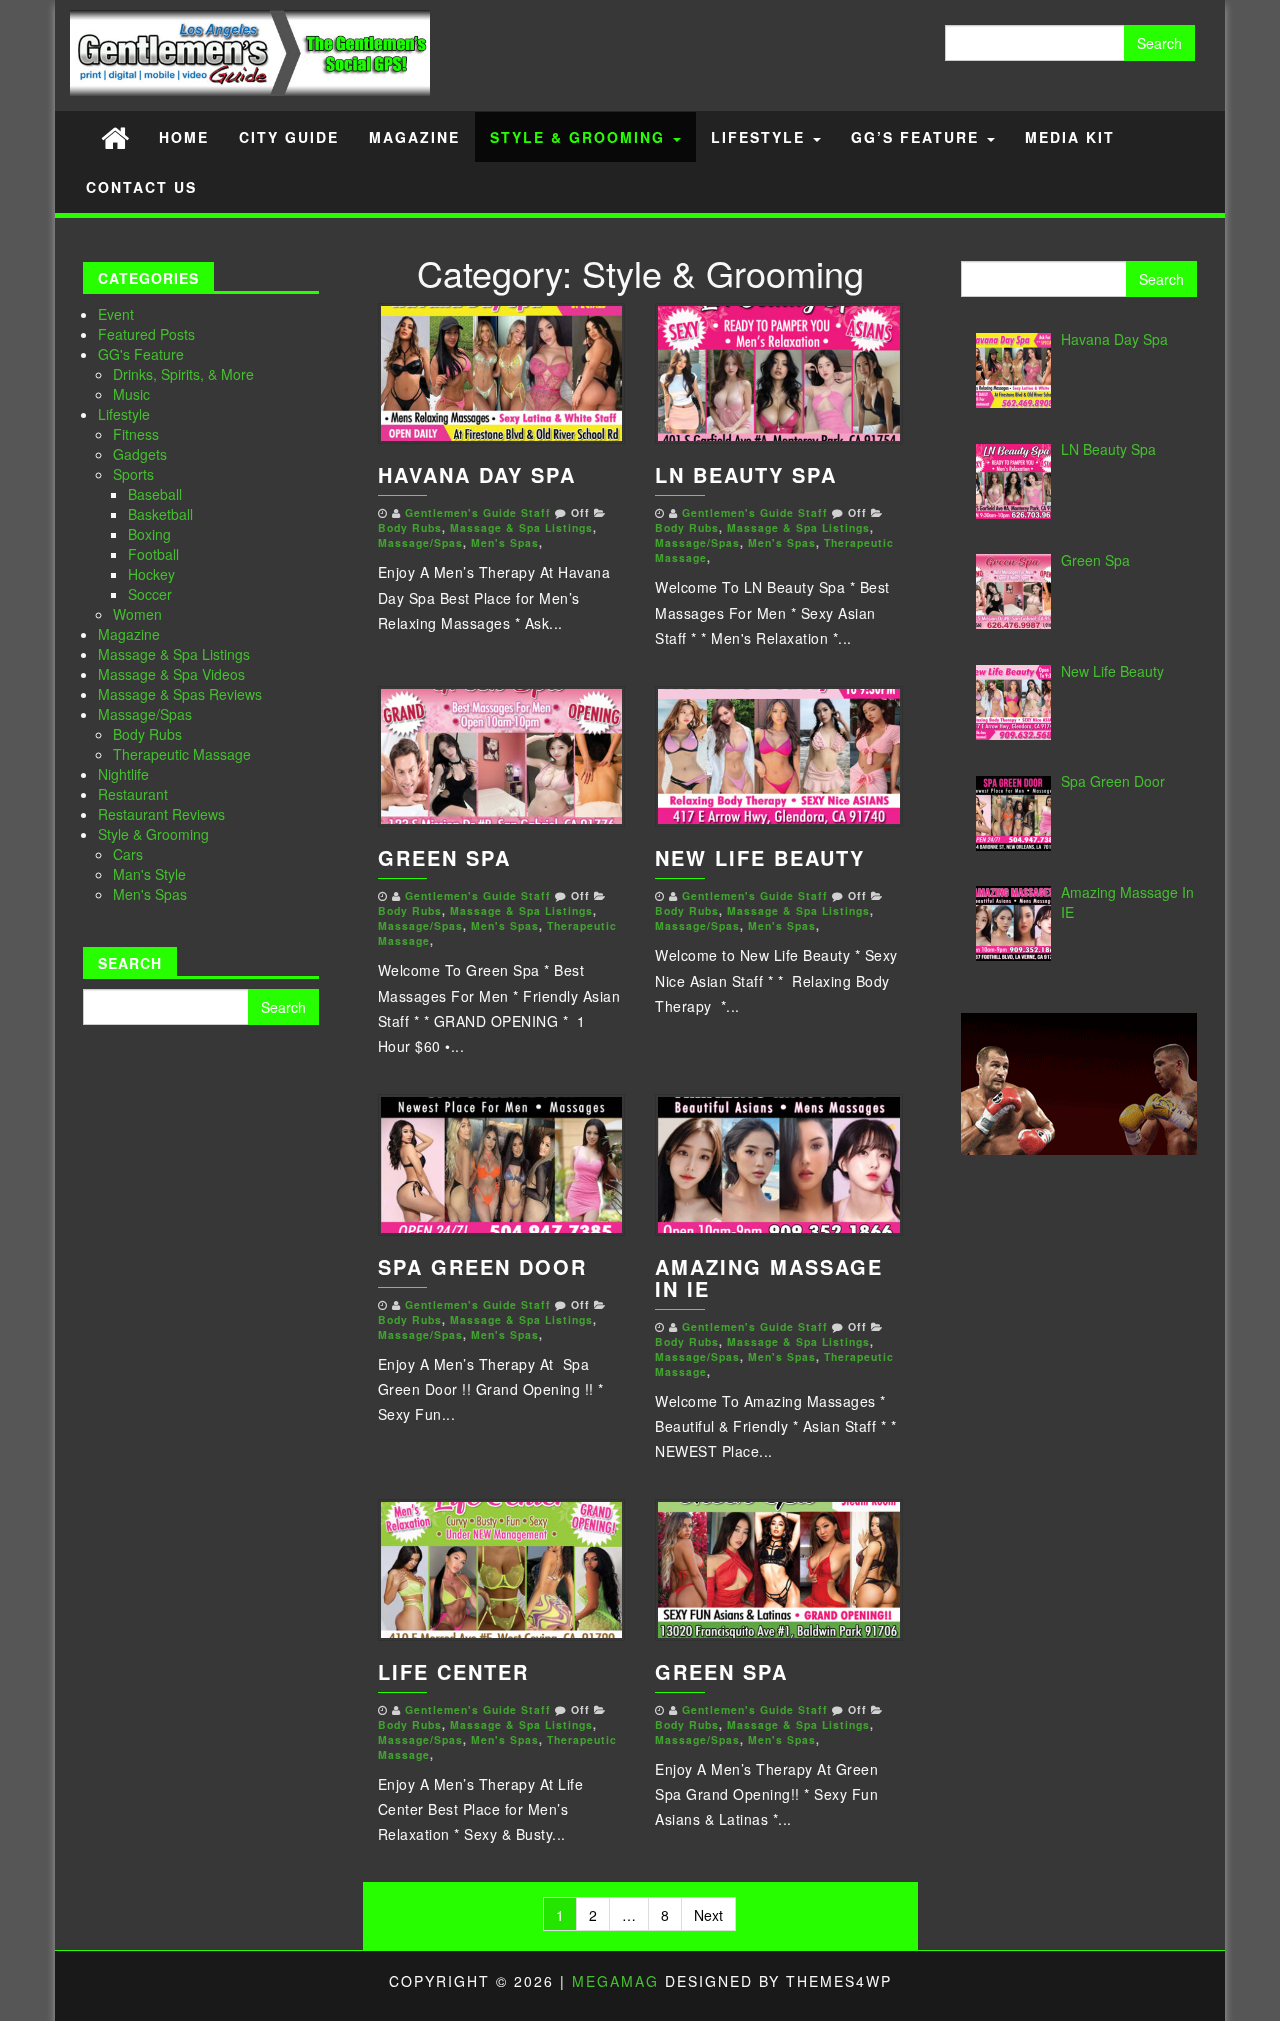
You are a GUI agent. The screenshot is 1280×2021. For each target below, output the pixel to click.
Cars (128, 854)
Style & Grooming (580, 137)
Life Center (453, 1671)
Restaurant (133, 794)
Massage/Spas (145, 714)
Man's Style (149, 874)
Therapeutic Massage (182, 754)
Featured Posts (146, 334)
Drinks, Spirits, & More (183, 374)
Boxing (149, 534)
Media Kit (1070, 137)
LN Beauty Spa (746, 474)
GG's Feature (141, 354)
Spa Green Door (482, 1266)
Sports (133, 474)
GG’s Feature (918, 137)
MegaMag (615, 1981)
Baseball (155, 494)
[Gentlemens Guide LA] (115, 136)
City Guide (289, 137)
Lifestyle (761, 137)
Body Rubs (147, 734)
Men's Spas (150, 894)
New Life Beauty (760, 857)
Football (153, 554)
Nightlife (123, 774)
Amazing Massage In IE (769, 1277)
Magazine (414, 137)
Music (131, 394)
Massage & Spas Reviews (180, 694)
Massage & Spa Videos (171, 674)
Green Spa (444, 857)
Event (116, 314)
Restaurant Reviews (161, 814)
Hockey (151, 574)
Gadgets (140, 454)
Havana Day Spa (477, 474)
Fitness (136, 434)
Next (708, 1915)
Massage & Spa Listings (174, 654)
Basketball (160, 514)
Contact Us (141, 187)
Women (137, 614)
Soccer (150, 594)
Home (184, 137)
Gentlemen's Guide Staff (478, 512)
